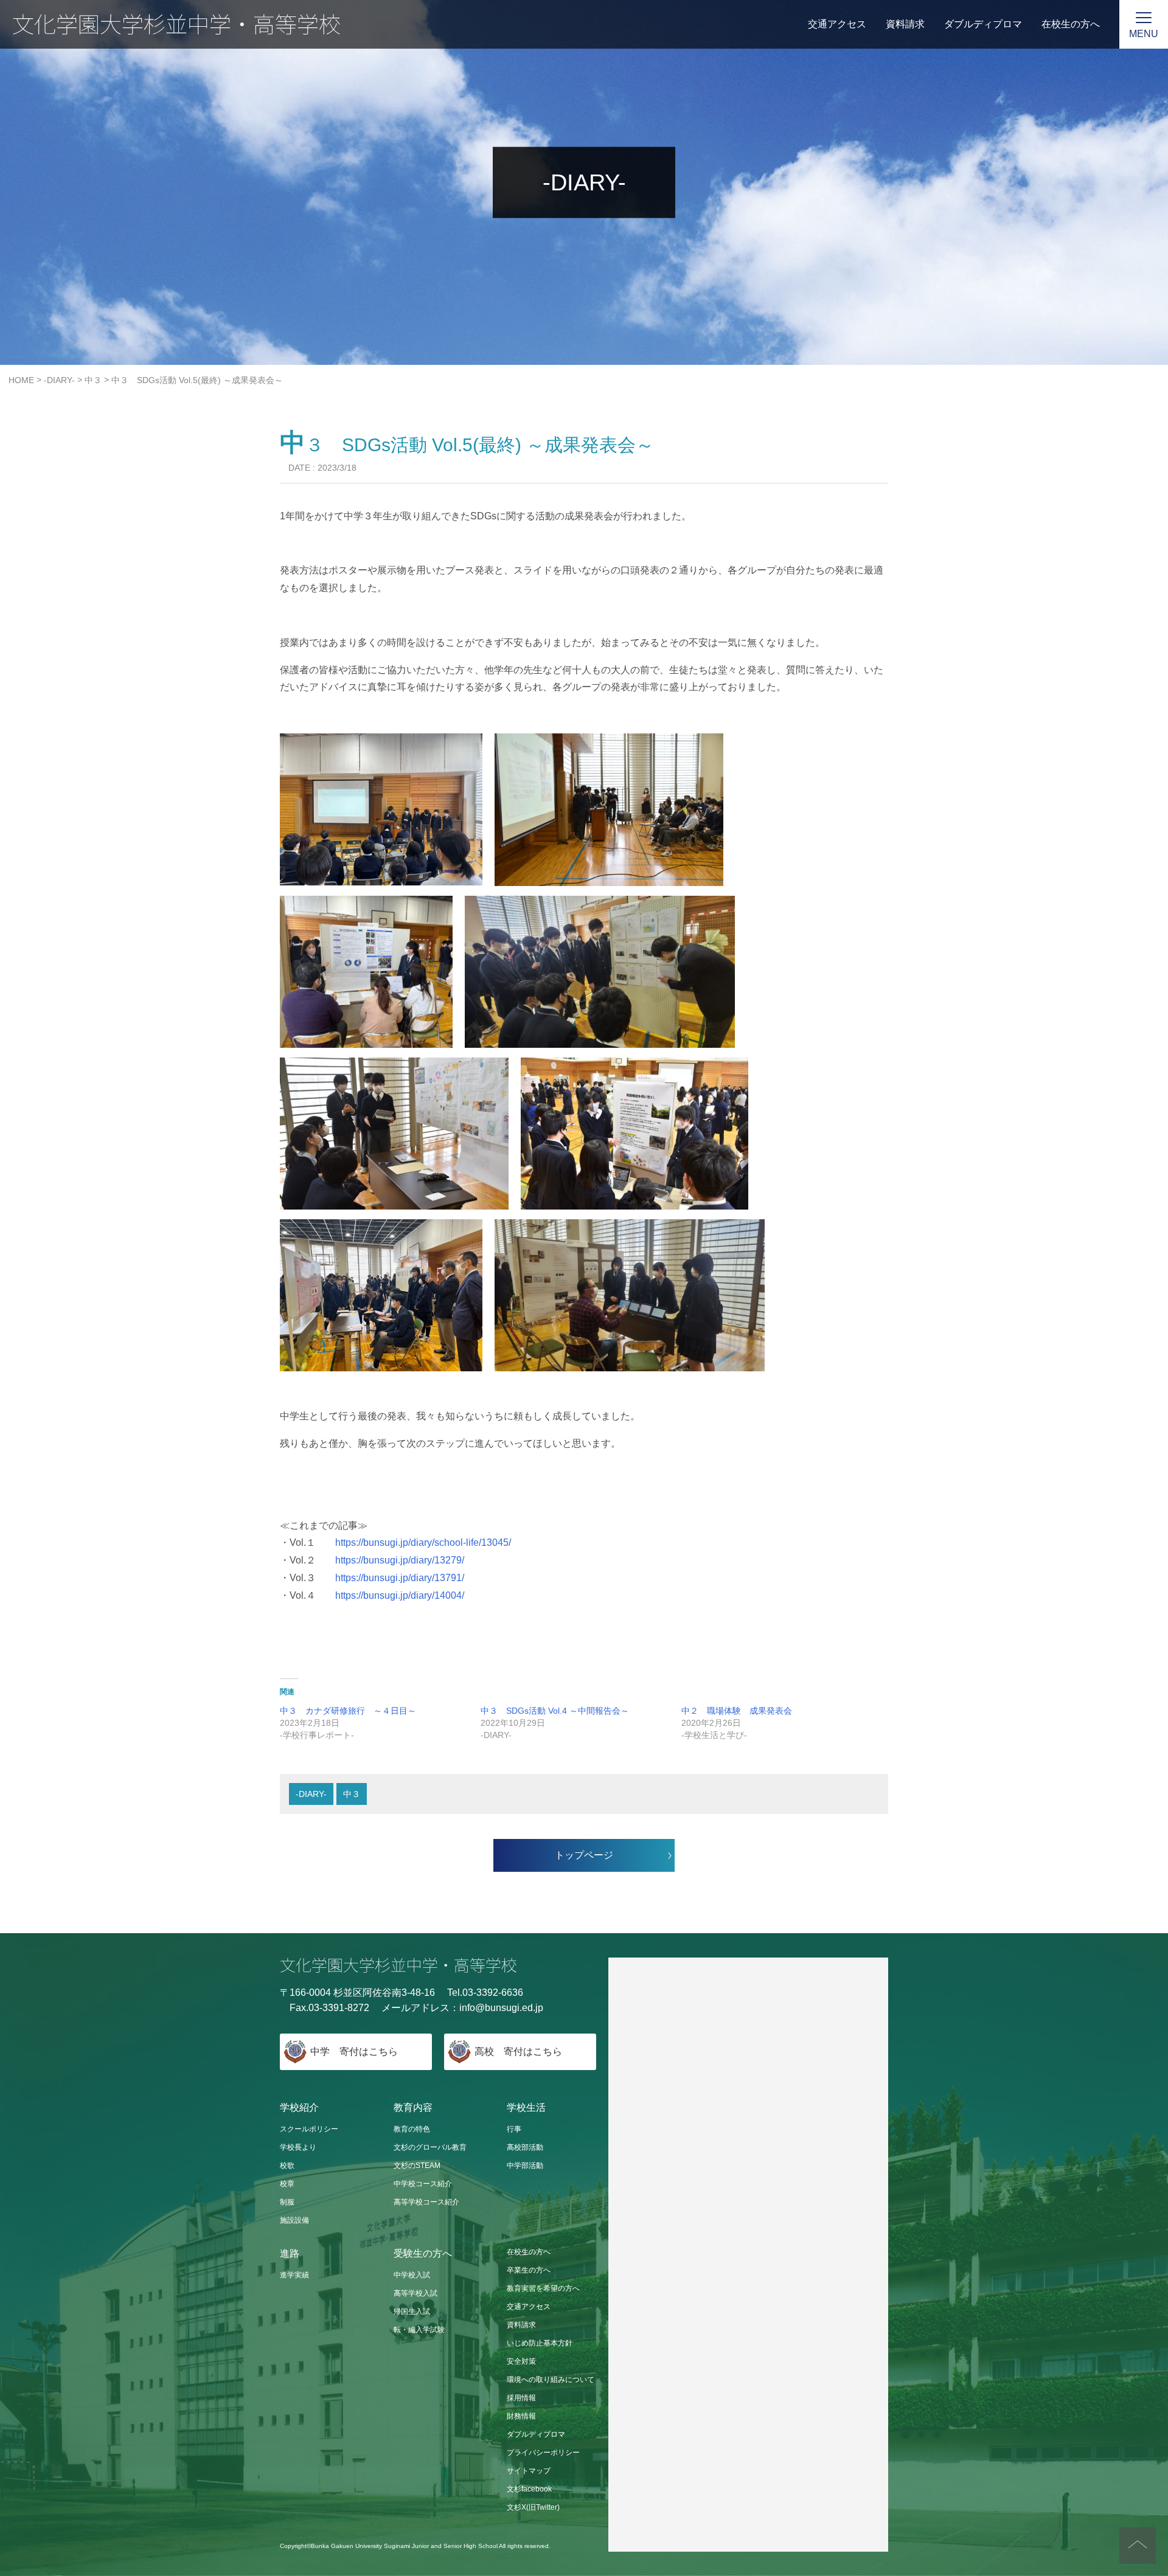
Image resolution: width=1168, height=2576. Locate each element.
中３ (352, 1794)
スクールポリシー (309, 2129)
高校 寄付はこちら (518, 2051)
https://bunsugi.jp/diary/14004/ (400, 1595)
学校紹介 (299, 2107)
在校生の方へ (1071, 24)
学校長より (298, 2147)
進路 (290, 2253)
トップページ (584, 1855)
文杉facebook (529, 2489)
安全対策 (521, 2361)
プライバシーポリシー (543, 2453)
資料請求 (905, 24)
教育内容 (413, 2107)
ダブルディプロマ (983, 24)
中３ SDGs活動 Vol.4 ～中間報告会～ (555, 1711)
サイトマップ (529, 2471)
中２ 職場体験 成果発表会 (737, 1711)
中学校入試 (412, 2275)
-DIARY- (311, 1794)
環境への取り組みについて (551, 2380)
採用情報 (521, 2398)
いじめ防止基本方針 (540, 2343)
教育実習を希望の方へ (543, 2288)
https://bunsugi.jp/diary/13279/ (400, 1560)
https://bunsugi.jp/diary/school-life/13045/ (423, 1542)
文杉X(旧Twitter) (533, 2507)
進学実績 (294, 2275)
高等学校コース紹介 (426, 2202)
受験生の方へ (423, 2253)
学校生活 (526, 2107)
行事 (514, 2129)
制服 (287, 2202)
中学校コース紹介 (423, 2184)
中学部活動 (525, 2166)
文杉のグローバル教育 (430, 2147)
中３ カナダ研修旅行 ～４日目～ (348, 1711)
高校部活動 (525, 2147)
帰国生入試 (412, 2311)
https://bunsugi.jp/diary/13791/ (400, 1578)
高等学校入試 (415, 2293)
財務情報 (521, 2416)
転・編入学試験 (419, 2330)
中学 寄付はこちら (354, 2051)
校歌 (287, 2166)
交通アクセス (837, 24)
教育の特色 (412, 2129)
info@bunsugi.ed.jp (501, 2008)
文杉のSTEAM (417, 2166)
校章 (287, 2184)
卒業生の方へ (529, 2270)
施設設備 (294, 2220)
